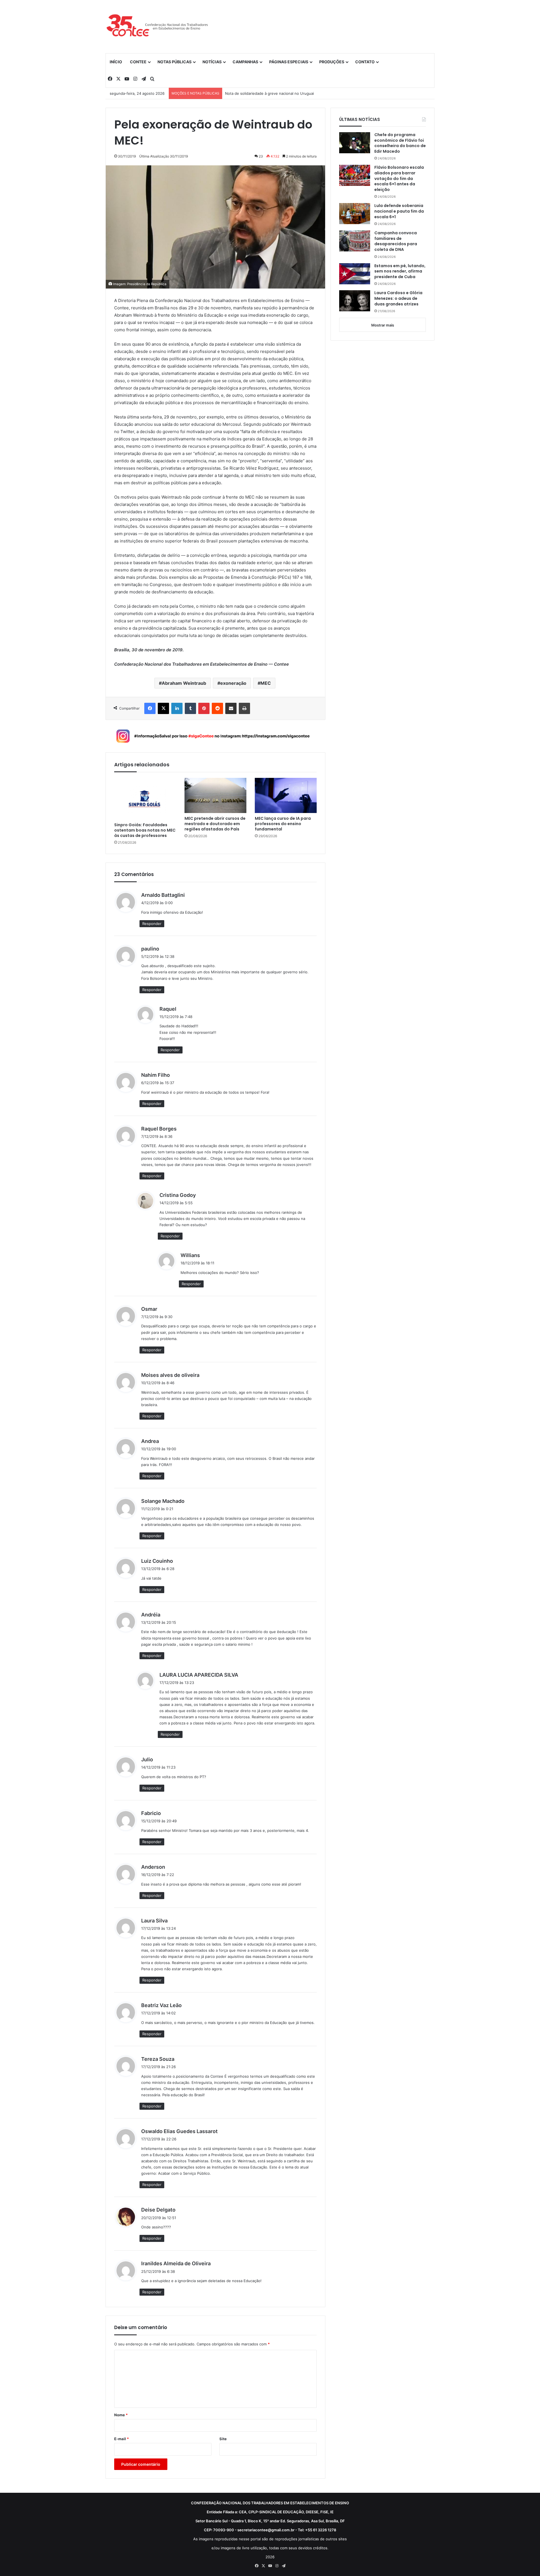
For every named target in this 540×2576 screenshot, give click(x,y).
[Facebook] (150, 708)
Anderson (153, 1867)
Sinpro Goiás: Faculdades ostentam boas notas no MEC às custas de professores (145, 830)
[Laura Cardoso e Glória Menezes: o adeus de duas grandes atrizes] (355, 301)
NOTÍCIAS (212, 62)
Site (223, 2439)
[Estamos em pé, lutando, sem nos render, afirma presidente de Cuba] (355, 274)
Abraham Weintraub (184, 683)
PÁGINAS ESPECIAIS (289, 62)
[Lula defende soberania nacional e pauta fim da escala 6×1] (355, 214)
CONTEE (138, 62)
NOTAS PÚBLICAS (175, 62)
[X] (163, 708)
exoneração (233, 683)
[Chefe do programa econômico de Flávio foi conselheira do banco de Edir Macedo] (355, 143)
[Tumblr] (190, 708)
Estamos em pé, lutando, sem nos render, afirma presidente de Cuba (400, 271)
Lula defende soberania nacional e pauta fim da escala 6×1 (399, 211)
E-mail (121, 2439)
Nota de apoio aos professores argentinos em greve (271, 93)
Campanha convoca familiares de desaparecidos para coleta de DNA (396, 241)
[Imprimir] (244, 708)
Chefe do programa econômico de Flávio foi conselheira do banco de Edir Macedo (400, 143)
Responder (152, 924)
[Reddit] (217, 708)
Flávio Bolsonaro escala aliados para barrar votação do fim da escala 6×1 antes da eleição (399, 178)
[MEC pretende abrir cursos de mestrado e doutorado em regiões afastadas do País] (215, 795)
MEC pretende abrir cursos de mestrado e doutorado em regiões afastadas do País (215, 824)
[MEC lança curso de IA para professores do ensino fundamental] (286, 795)
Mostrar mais (383, 325)
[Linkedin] (177, 708)
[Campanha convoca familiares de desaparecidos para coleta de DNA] (355, 241)
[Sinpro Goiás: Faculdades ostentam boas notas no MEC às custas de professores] (145, 799)
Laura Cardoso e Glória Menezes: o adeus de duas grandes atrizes (398, 298)
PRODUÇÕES (332, 62)
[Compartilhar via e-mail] (231, 708)
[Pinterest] (204, 708)
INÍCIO (116, 62)
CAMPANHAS (245, 62)
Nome (121, 2415)
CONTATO (365, 62)
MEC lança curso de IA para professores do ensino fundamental (283, 824)
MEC (266, 683)
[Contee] (157, 26)
